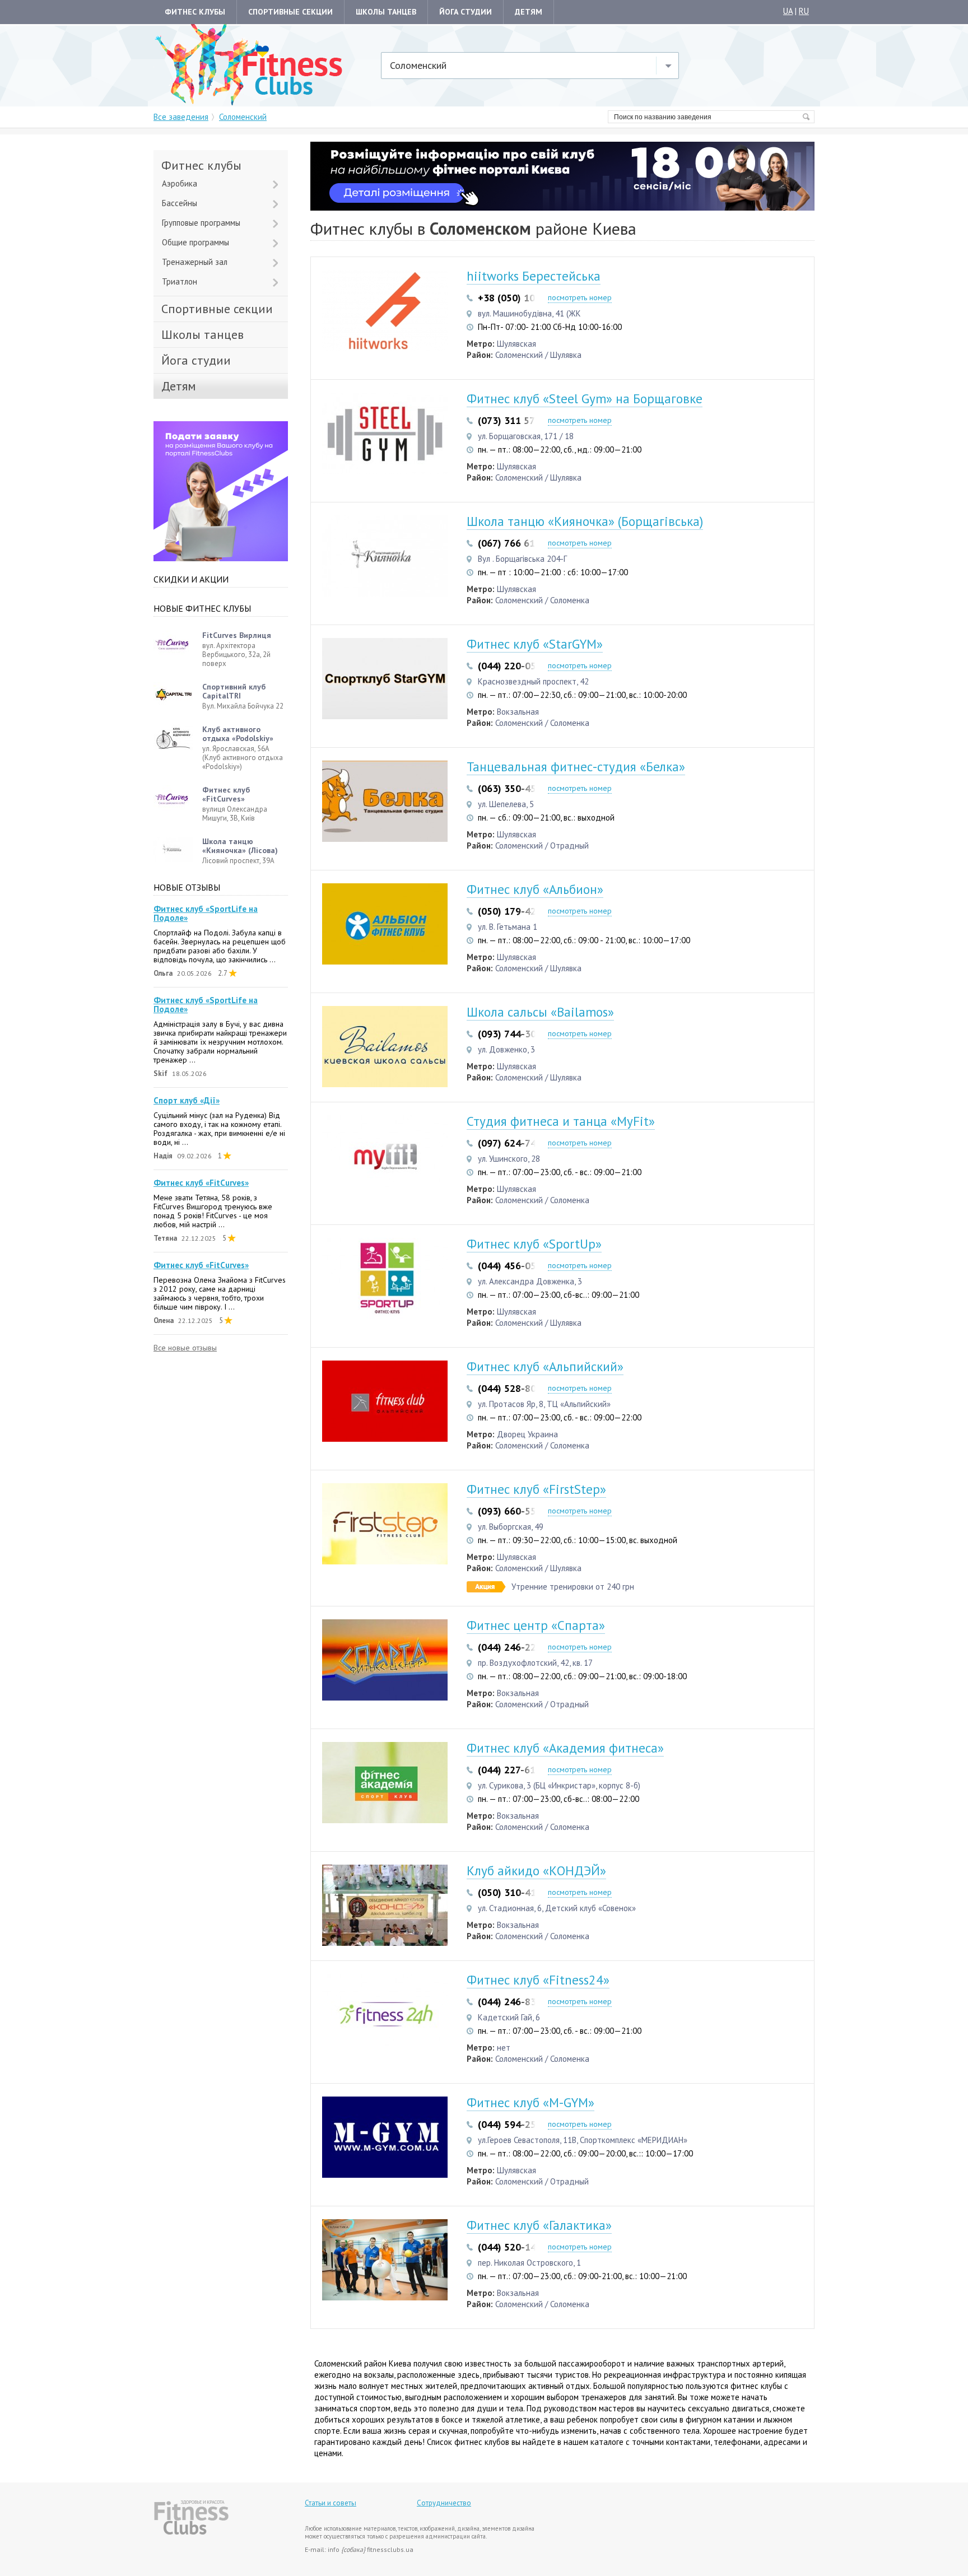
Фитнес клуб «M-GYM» (530, 2102)
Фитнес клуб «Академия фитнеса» (565, 1748)
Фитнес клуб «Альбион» (535, 889)
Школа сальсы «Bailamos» (540, 1012)
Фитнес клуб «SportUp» (534, 1244)
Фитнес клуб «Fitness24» (538, 1980)
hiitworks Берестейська (534, 276)
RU (804, 11)
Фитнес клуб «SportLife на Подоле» (206, 914)
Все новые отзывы (185, 1348)
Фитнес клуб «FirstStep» (536, 1489)
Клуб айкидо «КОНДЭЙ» (536, 1871)
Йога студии (466, 12)
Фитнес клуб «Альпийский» (545, 1366)
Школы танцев (386, 12)
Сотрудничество (444, 2503)
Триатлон (180, 281)
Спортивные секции (290, 12)
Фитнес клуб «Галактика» (539, 2225)
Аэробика (180, 183)
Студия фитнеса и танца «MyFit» (561, 1121)
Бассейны (180, 203)
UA (788, 11)
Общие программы (196, 242)
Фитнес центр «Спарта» (536, 1625)
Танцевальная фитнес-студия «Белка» (576, 767)
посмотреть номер (580, 297)
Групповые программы (201, 223)
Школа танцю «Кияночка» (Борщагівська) (585, 521)
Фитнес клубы (195, 12)
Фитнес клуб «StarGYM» (535, 644)
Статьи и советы (331, 2503)
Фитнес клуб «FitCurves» (201, 1183)
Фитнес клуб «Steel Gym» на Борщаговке (585, 399)
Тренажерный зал (195, 262)
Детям (529, 12)
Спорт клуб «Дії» (187, 1101)
